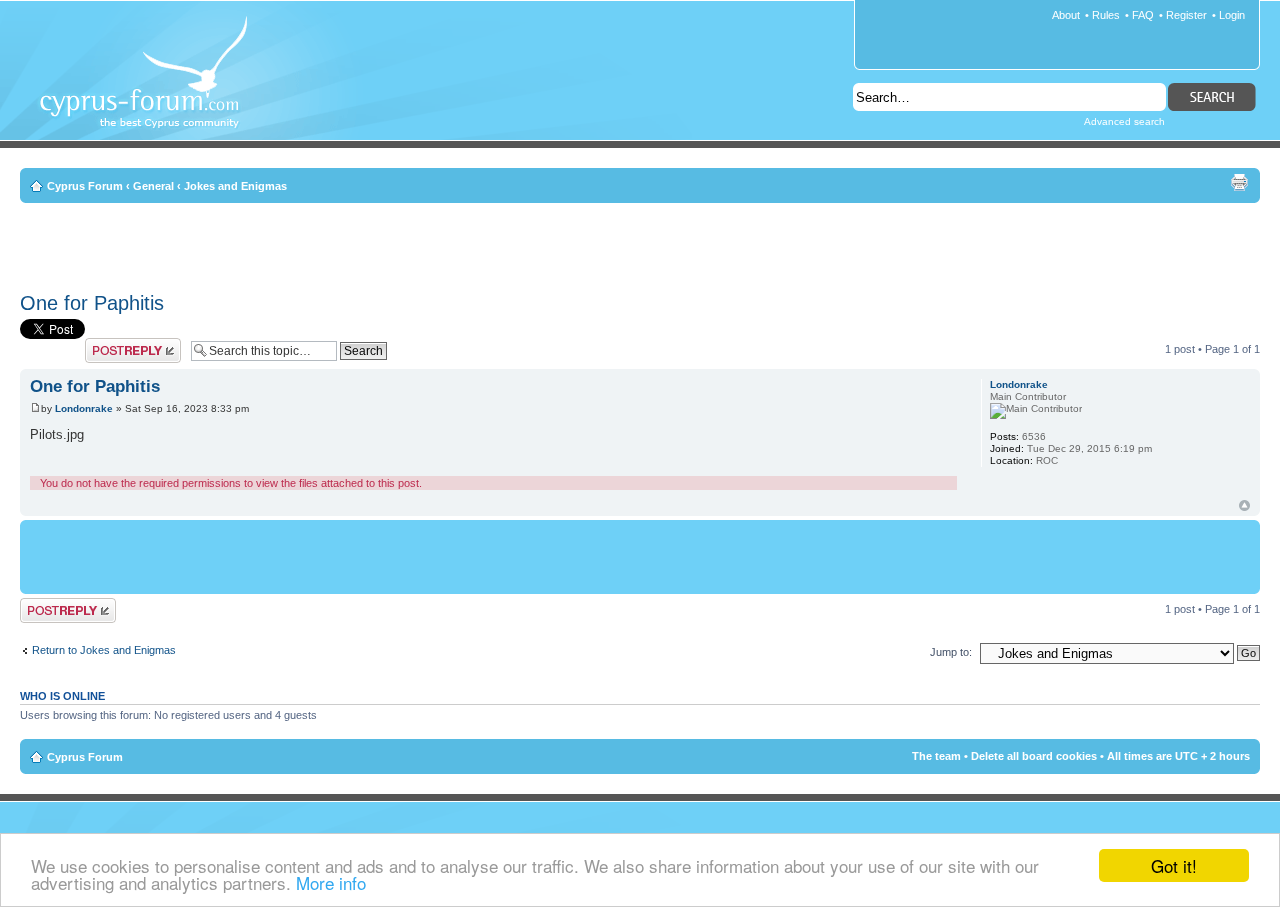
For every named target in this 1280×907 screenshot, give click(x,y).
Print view (1239, 182)
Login (1232, 15)
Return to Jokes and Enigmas (104, 650)
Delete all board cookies (1034, 756)
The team (936, 756)
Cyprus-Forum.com (151, 86)
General (153, 186)
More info (331, 882)
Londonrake (84, 408)
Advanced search (1124, 121)
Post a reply (114, 344)
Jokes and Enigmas (235, 186)
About (1066, 15)
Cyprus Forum (85, 186)
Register (1186, 15)
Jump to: (951, 652)
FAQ (1143, 15)
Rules (1106, 15)
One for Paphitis (92, 303)
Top (1244, 505)
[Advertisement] (640, 244)
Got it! (1174, 865)
